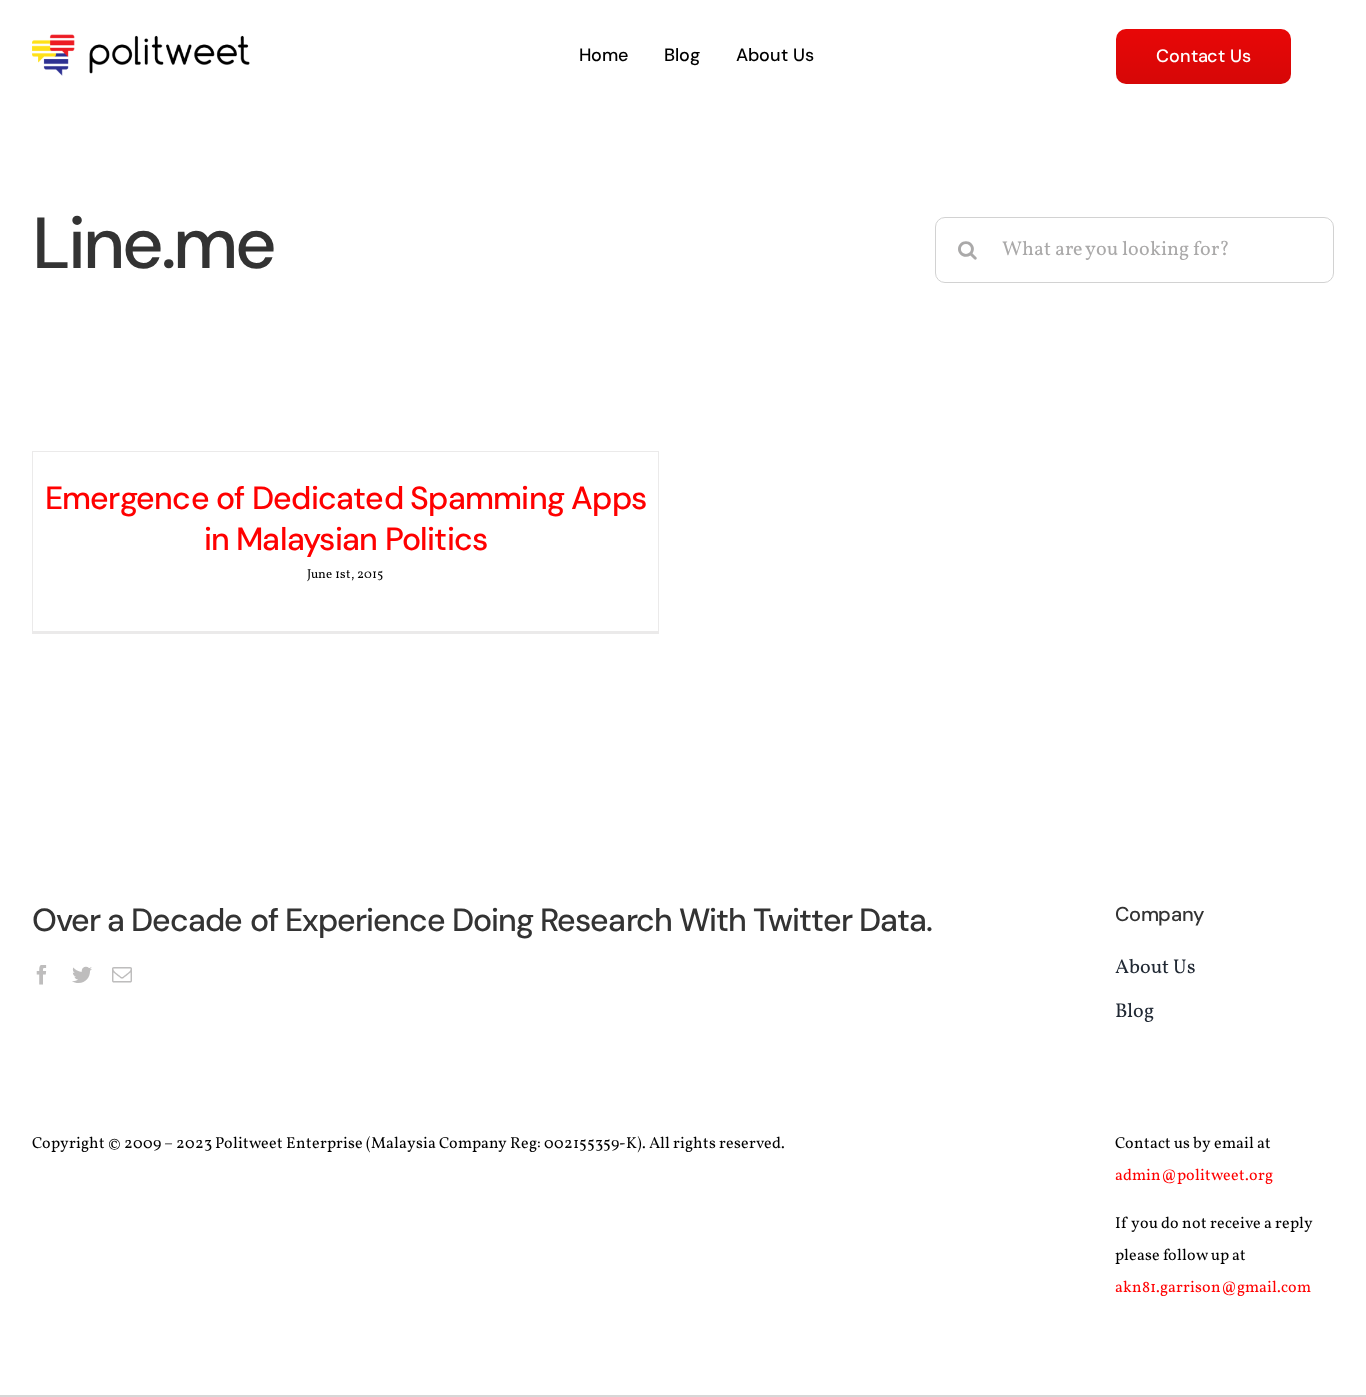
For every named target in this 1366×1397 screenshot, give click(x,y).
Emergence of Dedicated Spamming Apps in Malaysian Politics (345, 519)
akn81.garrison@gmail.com (1213, 1288)
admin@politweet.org (1194, 1176)
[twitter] (82, 975)
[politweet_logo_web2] (147, 31)
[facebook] (42, 975)
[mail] (122, 975)
